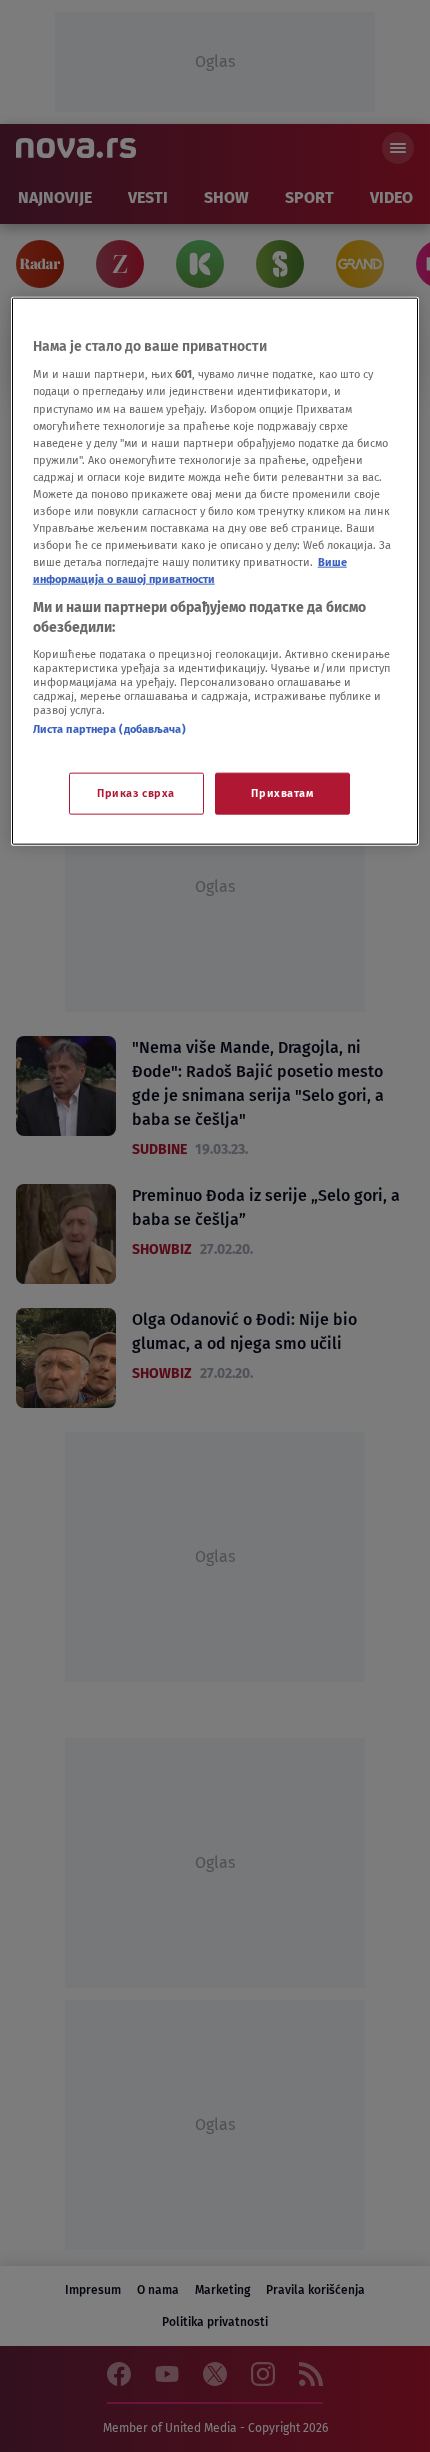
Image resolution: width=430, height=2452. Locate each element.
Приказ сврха (136, 792)
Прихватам (282, 792)
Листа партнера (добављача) (109, 729)
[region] (215, 570)
